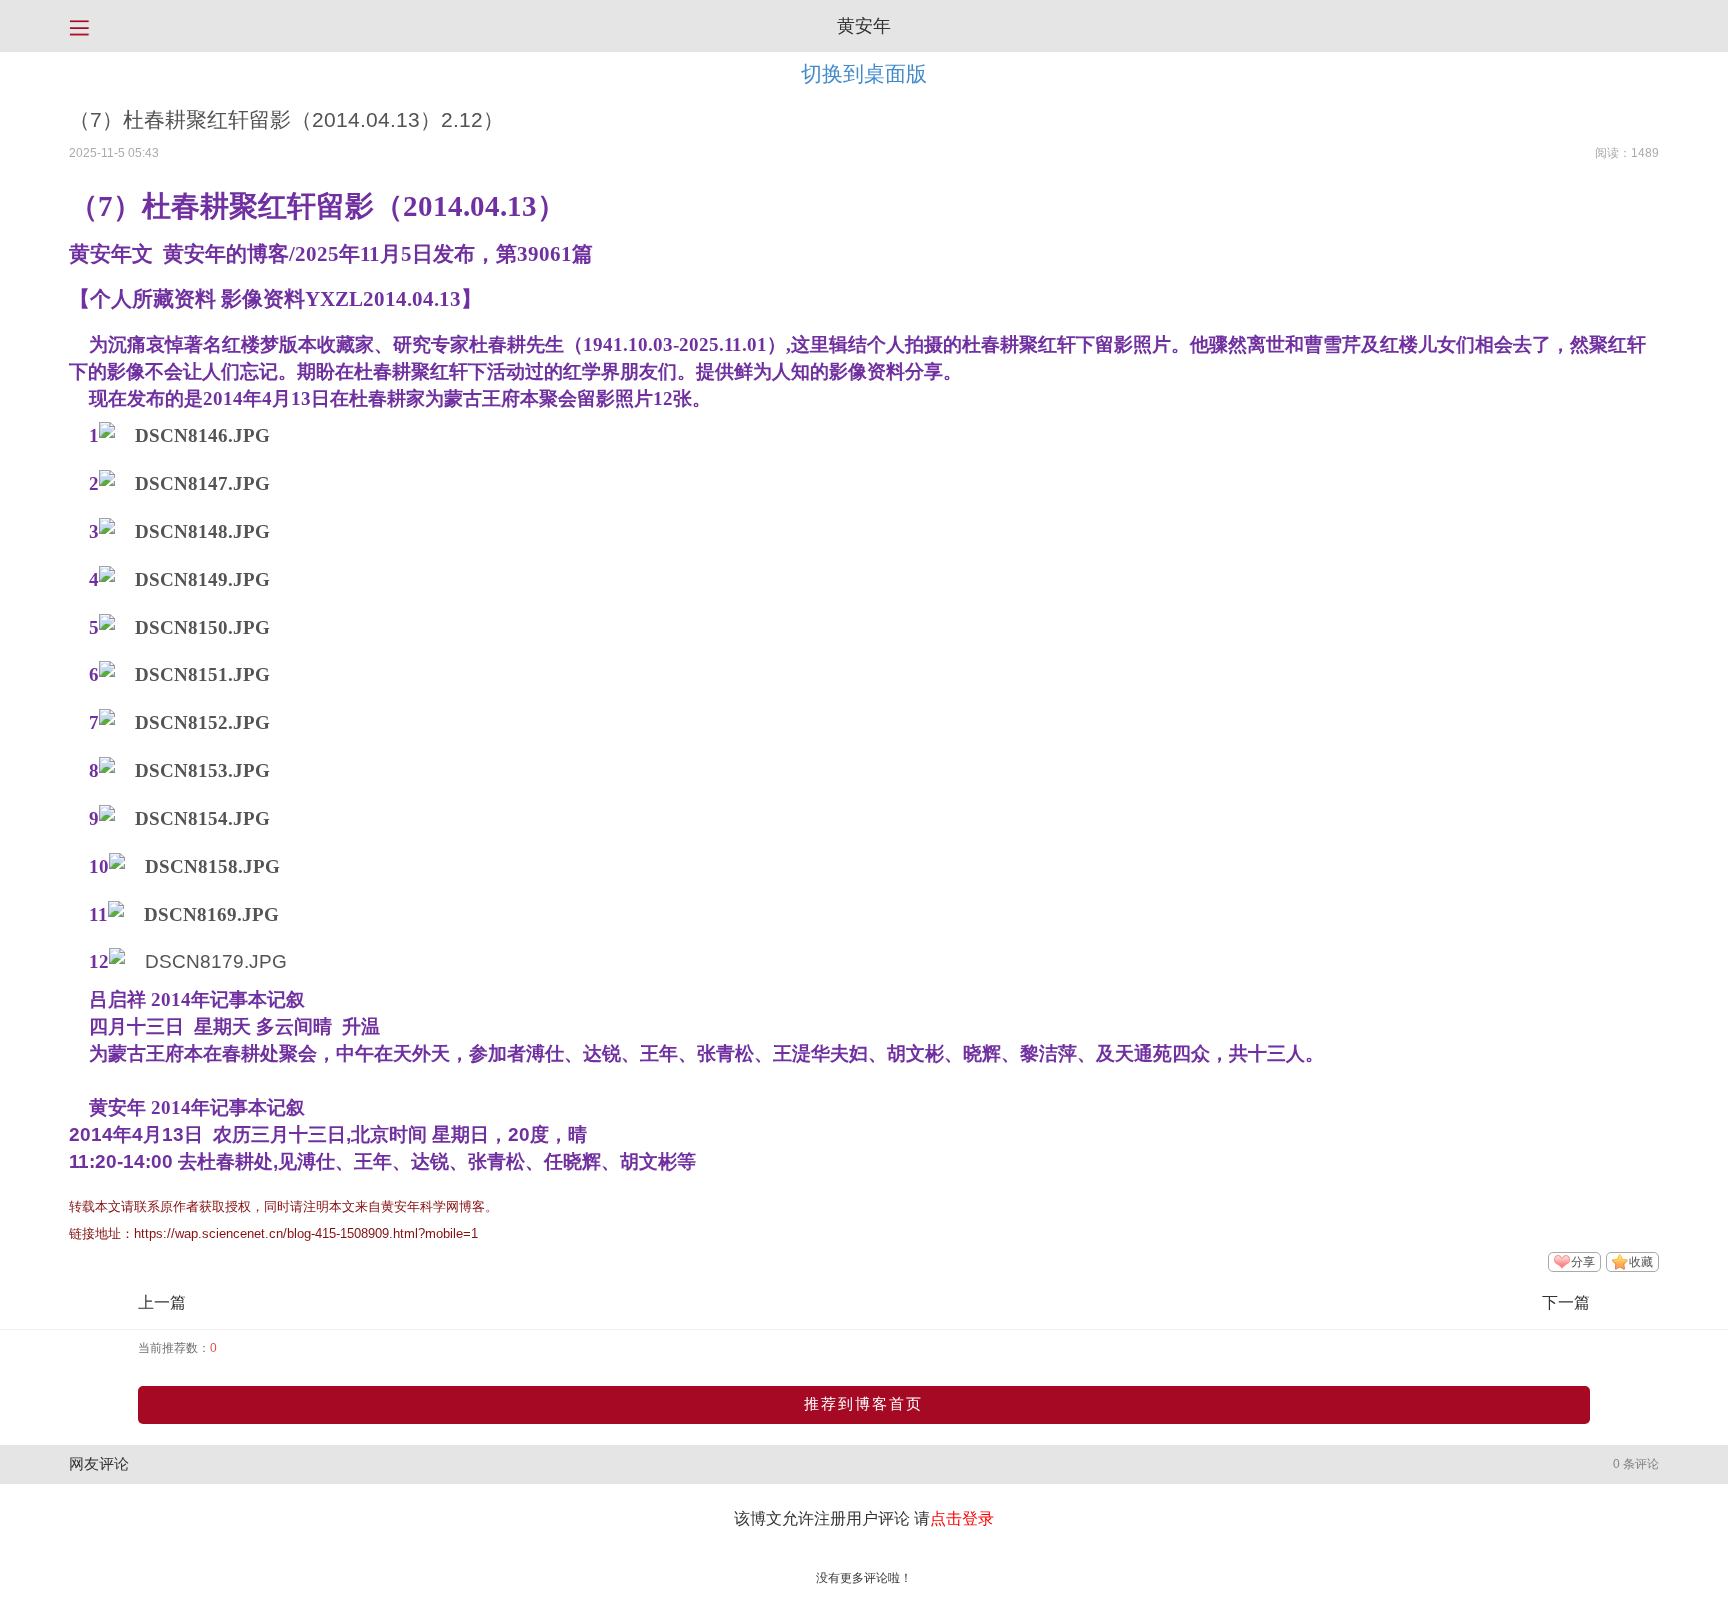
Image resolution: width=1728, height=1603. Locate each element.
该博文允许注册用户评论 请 (864, 1518)
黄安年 (864, 26)
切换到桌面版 (864, 73)
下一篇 (1566, 1302)
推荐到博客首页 (863, 1404)
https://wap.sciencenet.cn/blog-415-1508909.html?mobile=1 (306, 1233)
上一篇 (162, 1302)
